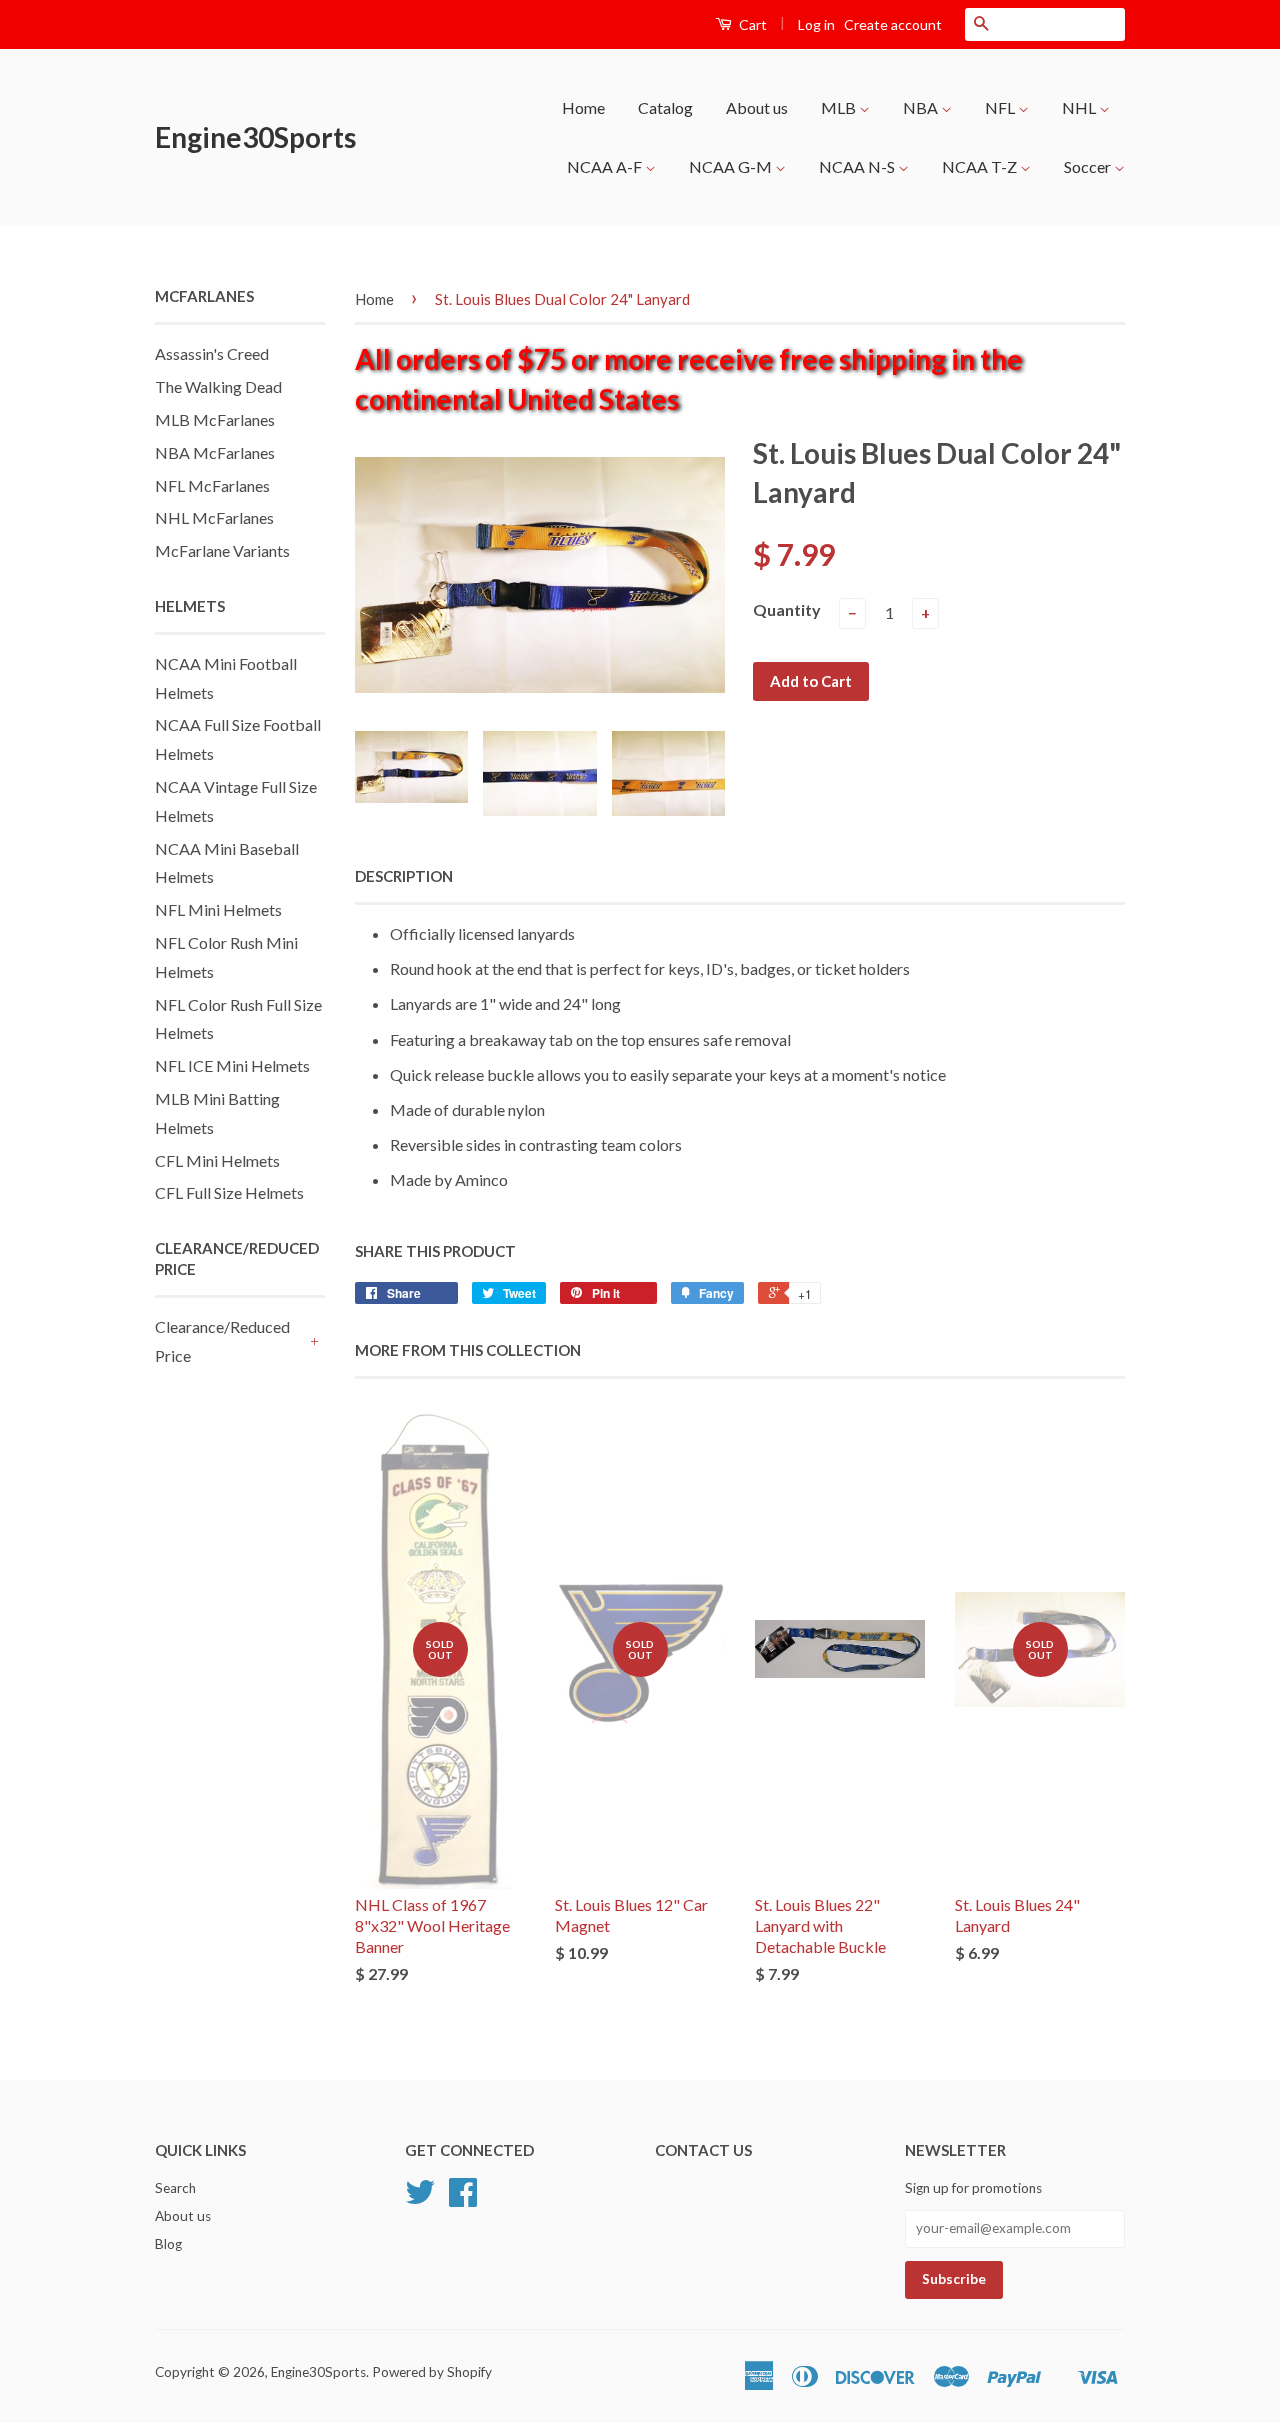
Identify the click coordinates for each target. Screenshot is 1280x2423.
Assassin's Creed (212, 353)
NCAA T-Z (981, 166)
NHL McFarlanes (214, 517)
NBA (922, 107)
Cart (751, 24)
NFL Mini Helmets (218, 909)
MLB (840, 107)
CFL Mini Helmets (217, 1160)
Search (175, 2188)
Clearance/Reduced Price (222, 1341)
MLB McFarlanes (215, 419)
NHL (1080, 107)
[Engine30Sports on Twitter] (420, 2199)
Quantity (787, 609)
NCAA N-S (858, 166)
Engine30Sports (255, 137)
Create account (893, 24)
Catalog (665, 107)
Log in (816, 24)
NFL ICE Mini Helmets (232, 1065)
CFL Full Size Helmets (229, 1192)
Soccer (1089, 166)
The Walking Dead (218, 386)
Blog (168, 2244)
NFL (1001, 107)
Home (583, 107)
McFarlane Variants (222, 550)
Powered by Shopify (432, 2372)
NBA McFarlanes (215, 452)
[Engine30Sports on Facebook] (463, 2199)
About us (757, 107)
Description (404, 876)
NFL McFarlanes (212, 485)
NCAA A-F (606, 166)
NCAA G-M (732, 166)
